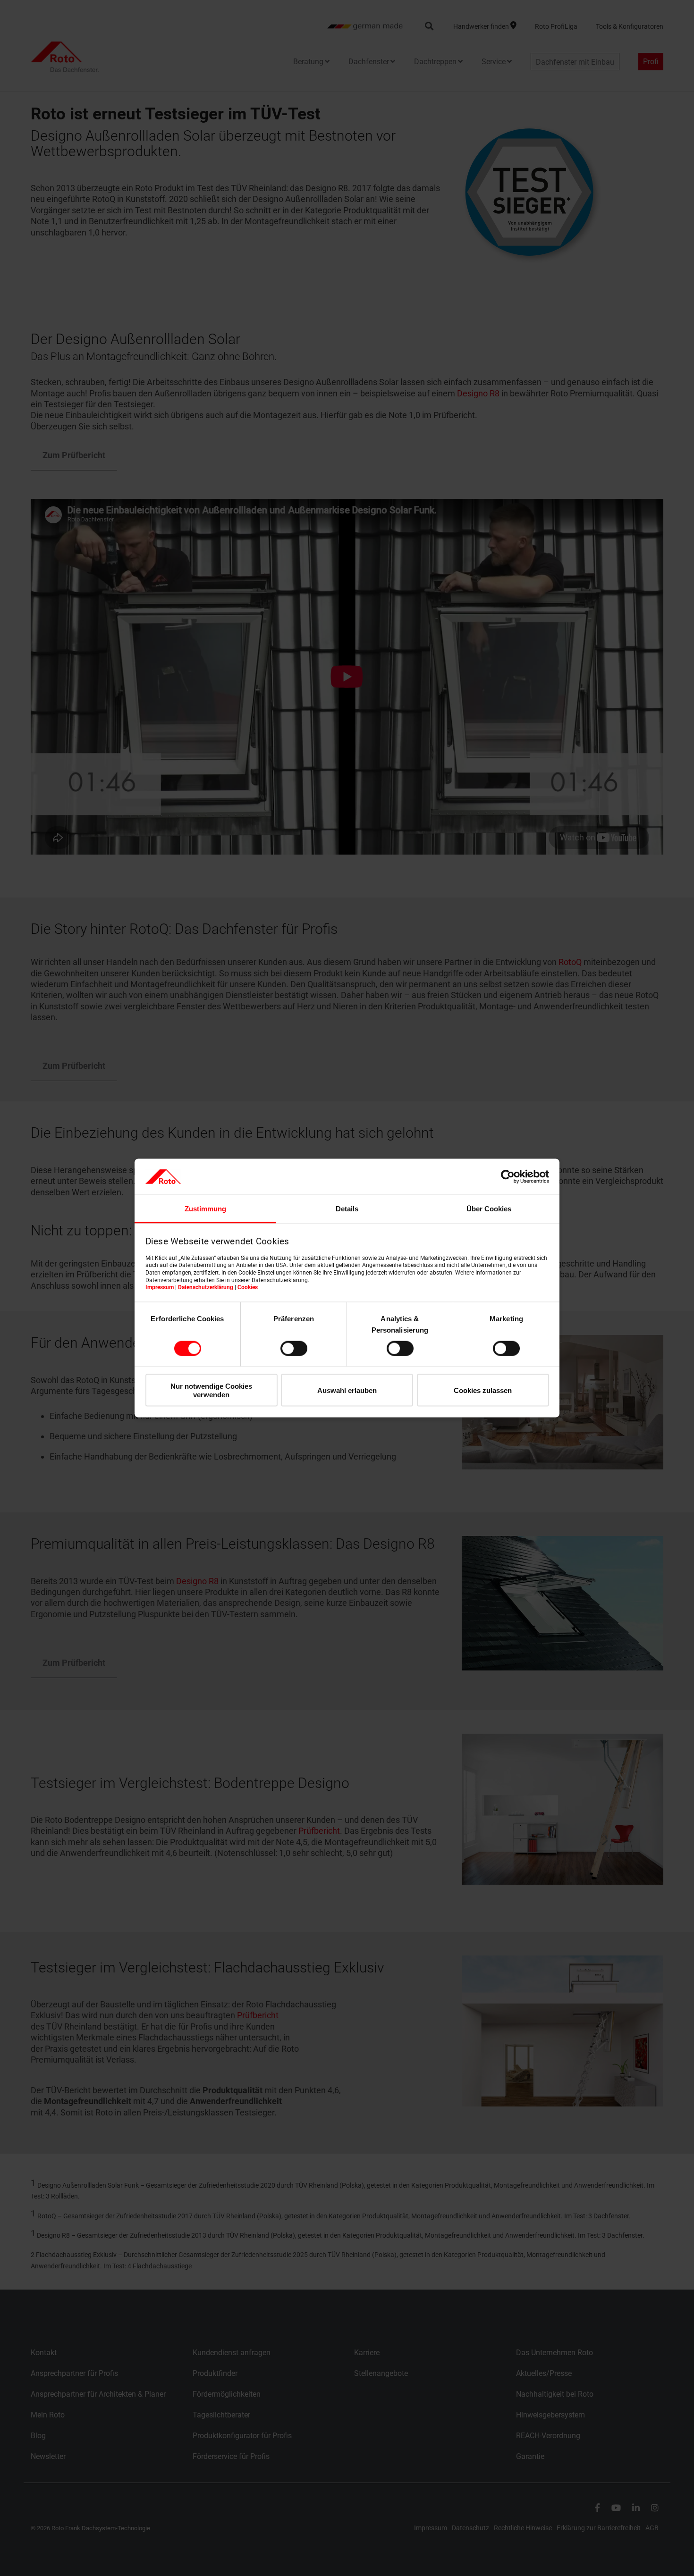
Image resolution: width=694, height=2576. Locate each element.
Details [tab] (347, 1209)
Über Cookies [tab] (489, 1209)
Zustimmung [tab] (205, 1209)
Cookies (248, 1287)
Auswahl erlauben (347, 1390)
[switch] (294, 1348)
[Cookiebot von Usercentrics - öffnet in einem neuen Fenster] (508, 1176)
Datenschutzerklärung (206, 1287)
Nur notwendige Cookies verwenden (211, 1390)
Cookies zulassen (483, 1390)
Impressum (160, 1287)
